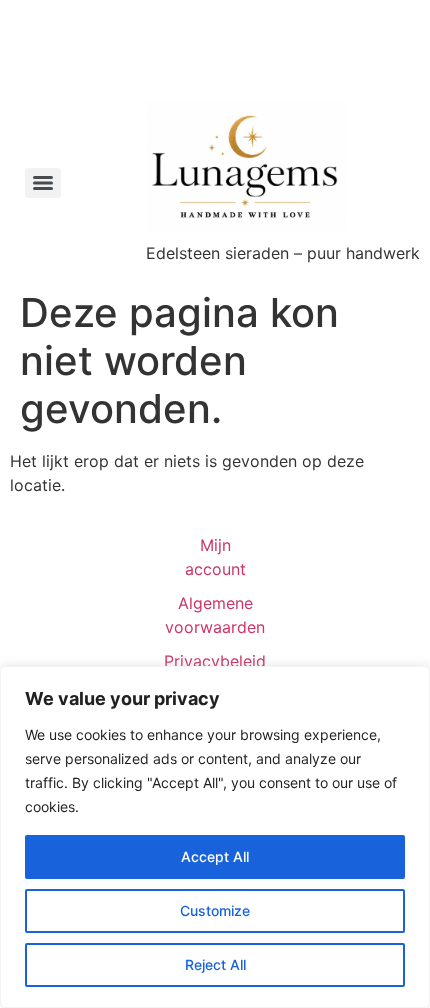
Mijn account (215, 557)
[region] (215, 837)
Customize (215, 910)
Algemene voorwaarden (215, 615)
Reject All (215, 964)
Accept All (215, 856)
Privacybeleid (215, 661)
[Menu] (43, 183)
